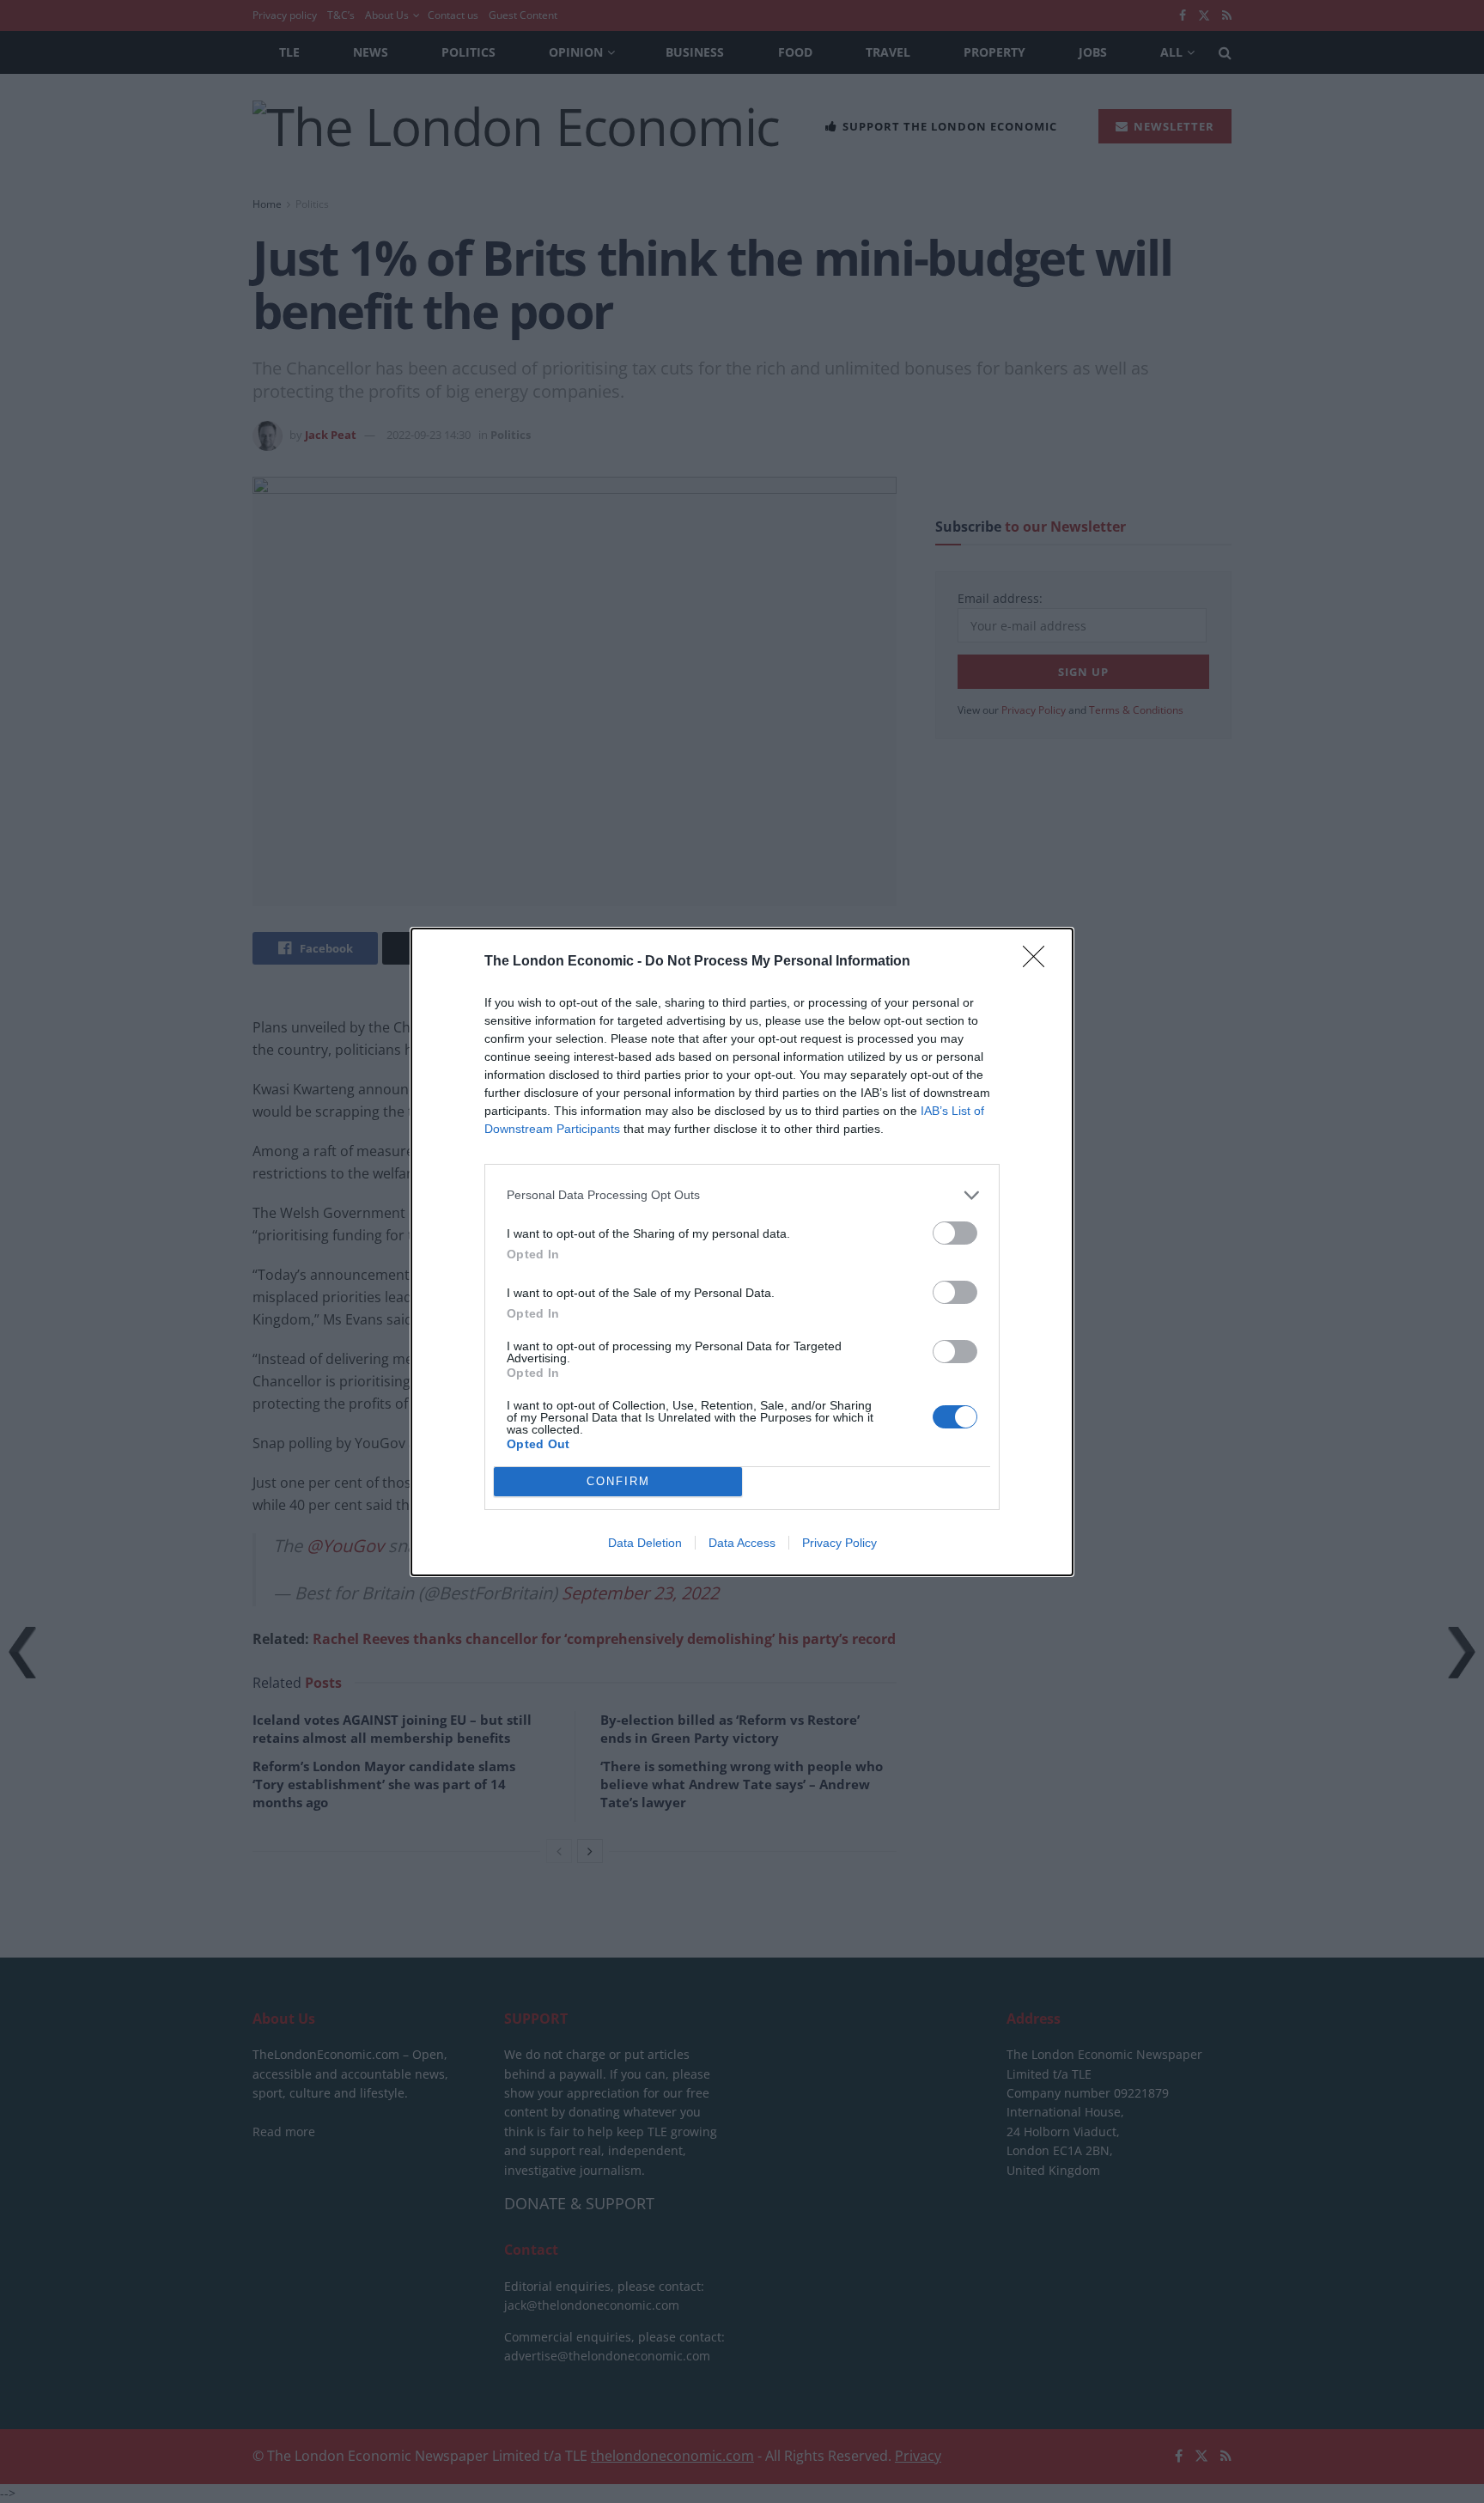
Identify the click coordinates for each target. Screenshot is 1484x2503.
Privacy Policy (839, 1543)
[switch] (955, 1233)
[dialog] (742, 1252)
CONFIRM (618, 1481)
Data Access (742, 1543)
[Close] (1039, 962)
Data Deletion (645, 1543)
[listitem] (742, 1195)
